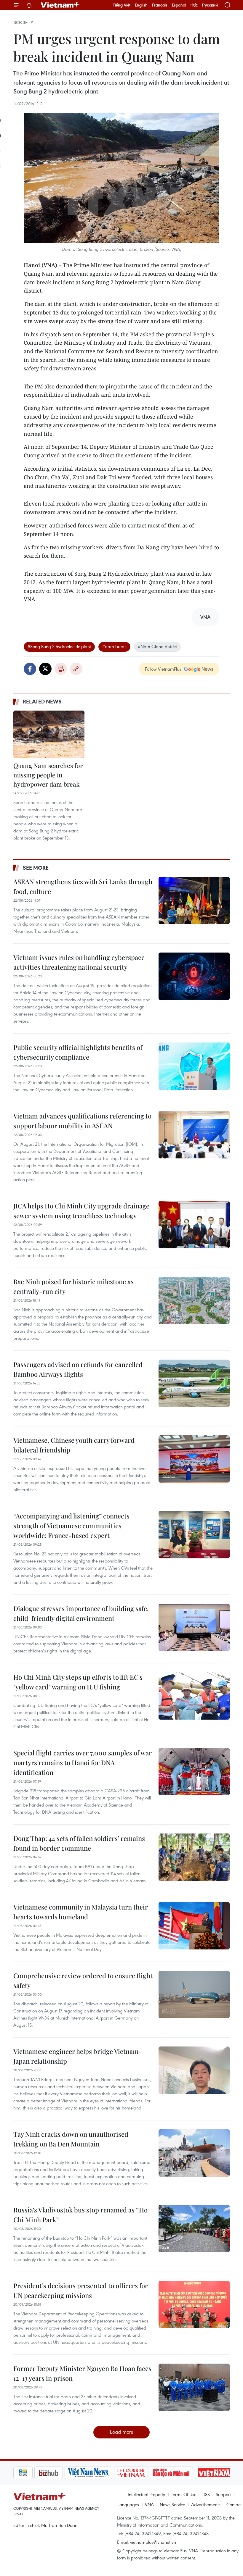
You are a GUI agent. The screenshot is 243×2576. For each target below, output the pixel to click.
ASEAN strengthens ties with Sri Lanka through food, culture (83, 886)
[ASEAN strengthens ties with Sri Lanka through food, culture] (194, 900)
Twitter (45, 669)
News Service (172, 2504)
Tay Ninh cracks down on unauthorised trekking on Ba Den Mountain (71, 2139)
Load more (122, 2432)
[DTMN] (150, 2473)
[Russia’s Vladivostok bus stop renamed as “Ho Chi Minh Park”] (194, 2229)
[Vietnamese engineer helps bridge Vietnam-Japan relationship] (194, 2070)
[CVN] (110, 2473)
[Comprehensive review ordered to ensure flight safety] (194, 1994)
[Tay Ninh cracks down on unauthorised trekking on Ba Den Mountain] (194, 2153)
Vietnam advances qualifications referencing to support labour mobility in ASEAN (82, 1121)
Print (61, 669)
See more (36, 868)
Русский (210, 5)
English (141, 5)
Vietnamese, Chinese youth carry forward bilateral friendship (74, 1445)
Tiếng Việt (122, 5)
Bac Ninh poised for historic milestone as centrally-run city (73, 1286)
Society (23, 22)
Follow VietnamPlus (163, 669)
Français (160, 5)
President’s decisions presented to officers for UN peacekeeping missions (81, 2290)
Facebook (30, 669)
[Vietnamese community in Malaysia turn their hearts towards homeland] (194, 1926)
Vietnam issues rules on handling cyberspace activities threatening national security (79, 962)
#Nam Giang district (157, 646)
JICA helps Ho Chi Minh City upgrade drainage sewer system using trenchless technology (81, 1211)
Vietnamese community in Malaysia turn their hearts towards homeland (81, 1912)
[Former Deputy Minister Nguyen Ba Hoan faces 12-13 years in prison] (194, 2387)
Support (223, 2494)
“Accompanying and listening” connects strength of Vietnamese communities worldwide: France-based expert (71, 1526)
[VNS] (67, 2473)
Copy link (76, 669)
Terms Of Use (184, 2494)
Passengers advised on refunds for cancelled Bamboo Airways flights (78, 1369)
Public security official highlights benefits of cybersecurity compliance (78, 1052)
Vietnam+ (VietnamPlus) (60, 5)
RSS (206, 2494)
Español (179, 5)
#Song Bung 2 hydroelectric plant (59, 646)
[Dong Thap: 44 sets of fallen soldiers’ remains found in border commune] (194, 1857)
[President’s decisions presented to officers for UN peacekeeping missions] (194, 2304)
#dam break (114, 646)
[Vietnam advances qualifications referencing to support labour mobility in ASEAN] (194, 1135)
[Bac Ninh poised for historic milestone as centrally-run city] (194, 1300)
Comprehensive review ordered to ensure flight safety (83, 1980)
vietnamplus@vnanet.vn (153, 2542)
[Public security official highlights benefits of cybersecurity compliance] (194, 1066)
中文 (194, 5)
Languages (128, 2504)
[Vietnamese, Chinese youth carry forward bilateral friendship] (194, 1459)
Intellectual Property (146, 2494)
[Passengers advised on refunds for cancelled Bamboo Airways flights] (194, 1383)
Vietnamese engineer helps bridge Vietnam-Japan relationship (78, 2056)
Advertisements (206, 2504)
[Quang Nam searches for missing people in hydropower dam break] (49, 734)
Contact (234, 2504)
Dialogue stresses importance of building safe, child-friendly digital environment (81, 1613)
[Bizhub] (28, 2473)
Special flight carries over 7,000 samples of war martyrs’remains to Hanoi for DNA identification (83, 1762)
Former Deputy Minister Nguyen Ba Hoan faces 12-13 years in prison (82, 2373)
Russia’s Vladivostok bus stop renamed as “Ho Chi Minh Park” (80, 2215)
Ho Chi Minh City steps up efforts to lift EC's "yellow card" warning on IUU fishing (78, 1682)
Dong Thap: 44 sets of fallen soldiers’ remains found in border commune (79, 1843)
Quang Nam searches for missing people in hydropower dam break (48, 775)
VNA (149, 2504)
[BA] (193, 2473)
